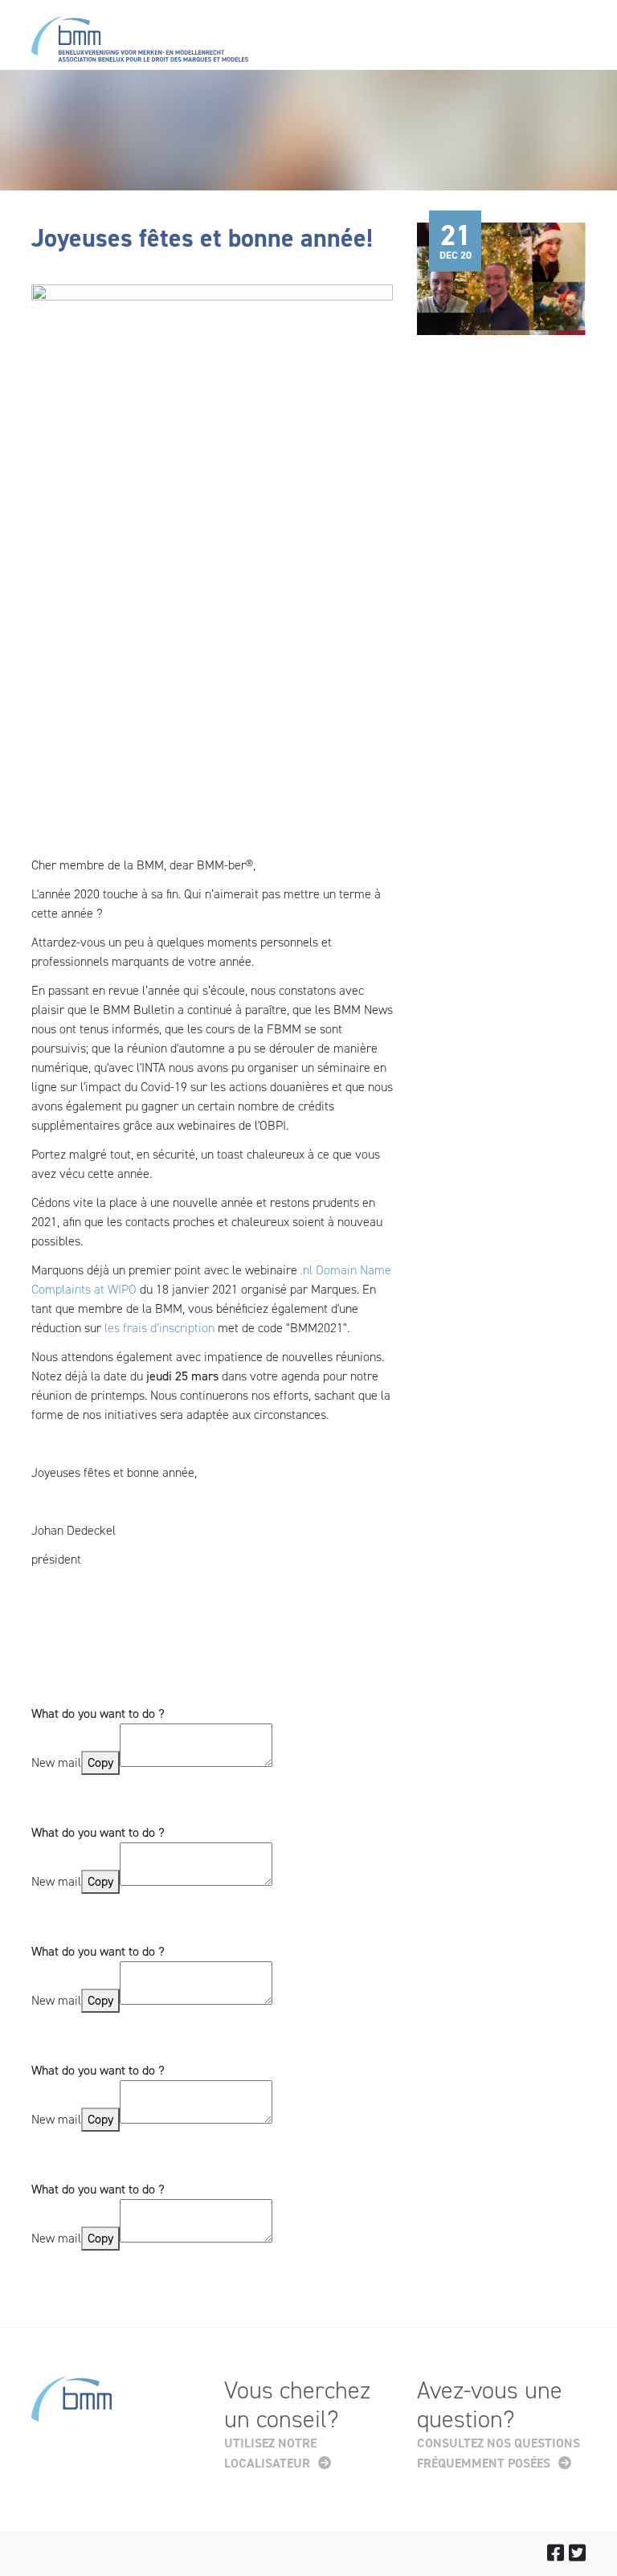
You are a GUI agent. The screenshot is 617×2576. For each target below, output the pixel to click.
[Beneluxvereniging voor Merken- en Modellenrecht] (140, 42)
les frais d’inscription (159, 1328)
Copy (100, 1762)
